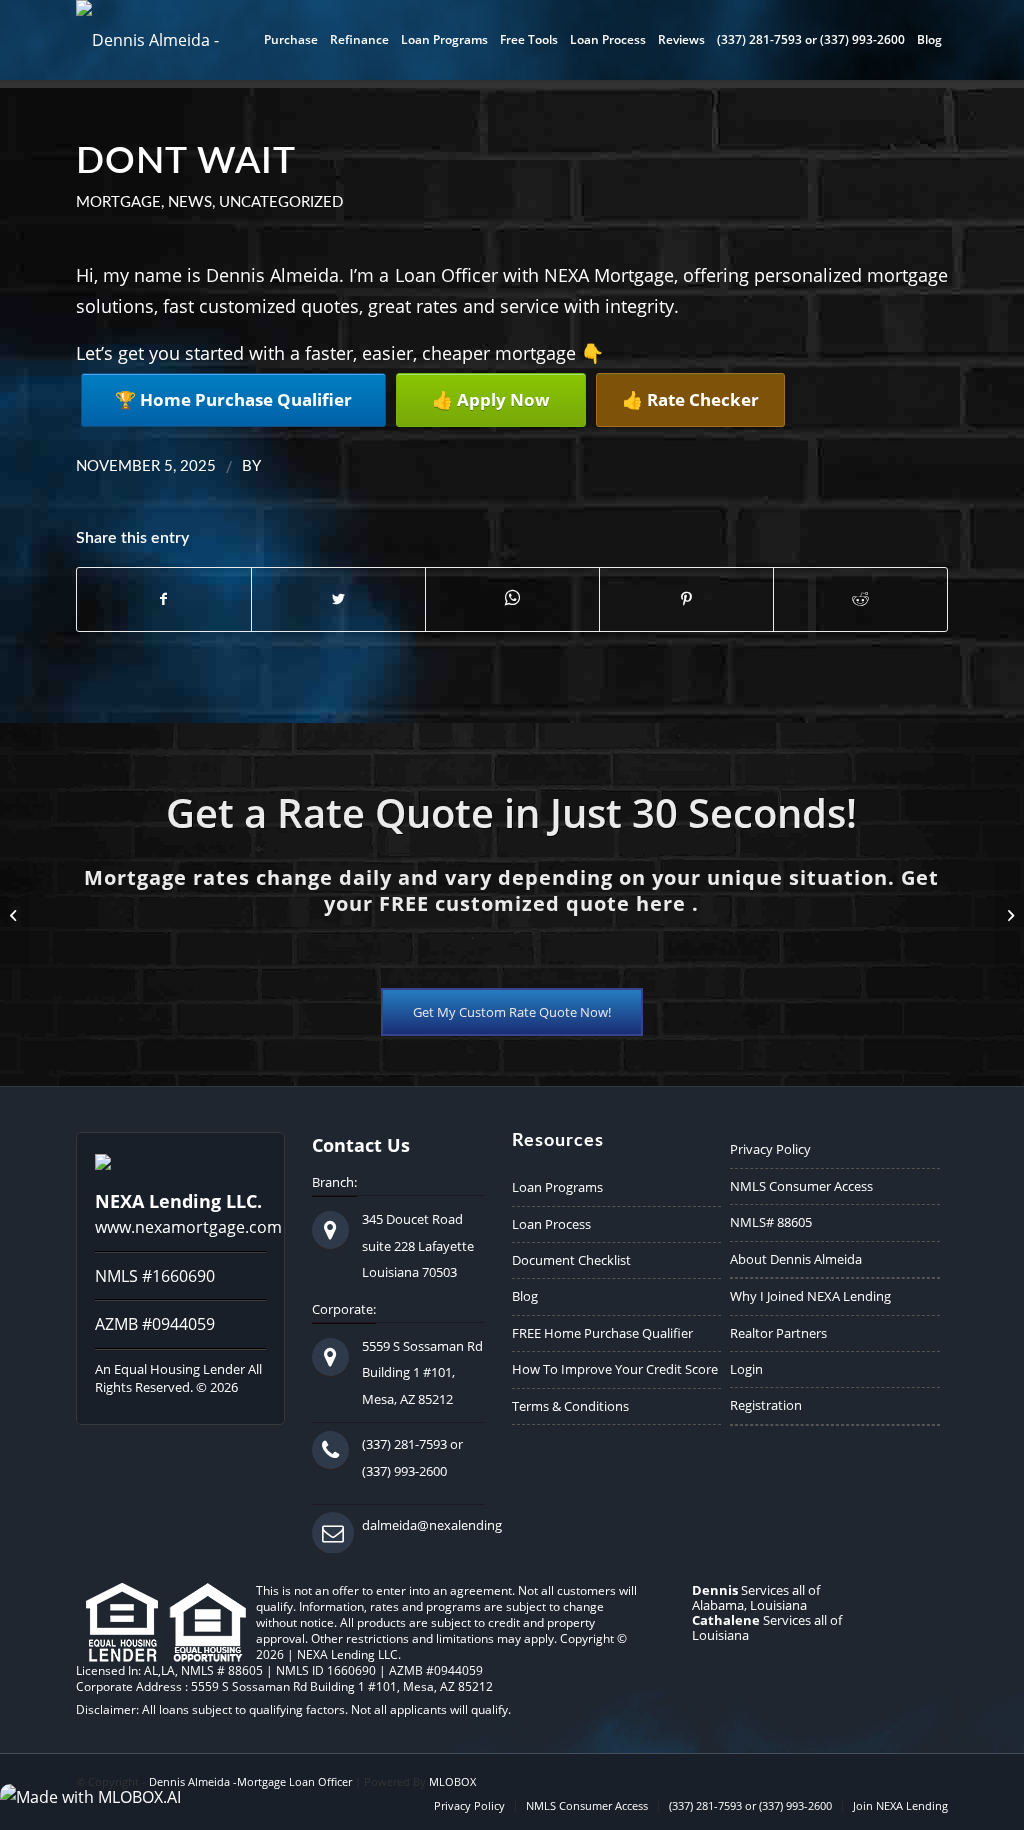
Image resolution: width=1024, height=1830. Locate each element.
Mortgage (118, 202)
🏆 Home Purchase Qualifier (233, 399)
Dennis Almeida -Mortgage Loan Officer (250, 1781)
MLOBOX (452, 1781)
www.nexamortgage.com (188, 1227)
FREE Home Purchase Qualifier (602, 1333)
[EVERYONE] (1008, 915)
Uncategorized (281, 202)
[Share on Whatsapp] (512, 598)
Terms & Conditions (570, 1406)
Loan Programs (557, 1187)
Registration (766, 1405)
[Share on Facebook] (164, 599)
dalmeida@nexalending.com (446, 1525)
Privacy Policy (770, 1149)
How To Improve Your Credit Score (615, 1369)
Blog (525, 1296)
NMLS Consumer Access (801, 1186)
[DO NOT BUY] (15, 915)
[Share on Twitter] (338, 599)
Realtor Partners (778, 1333)
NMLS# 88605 (771, 1222)
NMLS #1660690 (155, 1276)
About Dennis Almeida (796, 1259)
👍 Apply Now (491, 399)
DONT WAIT (186, 161)
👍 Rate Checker (690, 399)
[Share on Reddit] (860, 599)
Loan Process (551, 1224)
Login (746, 1369)
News (190, 202)
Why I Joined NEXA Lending (810, 1296)
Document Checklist (571, 1260)
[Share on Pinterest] (686, 599)
